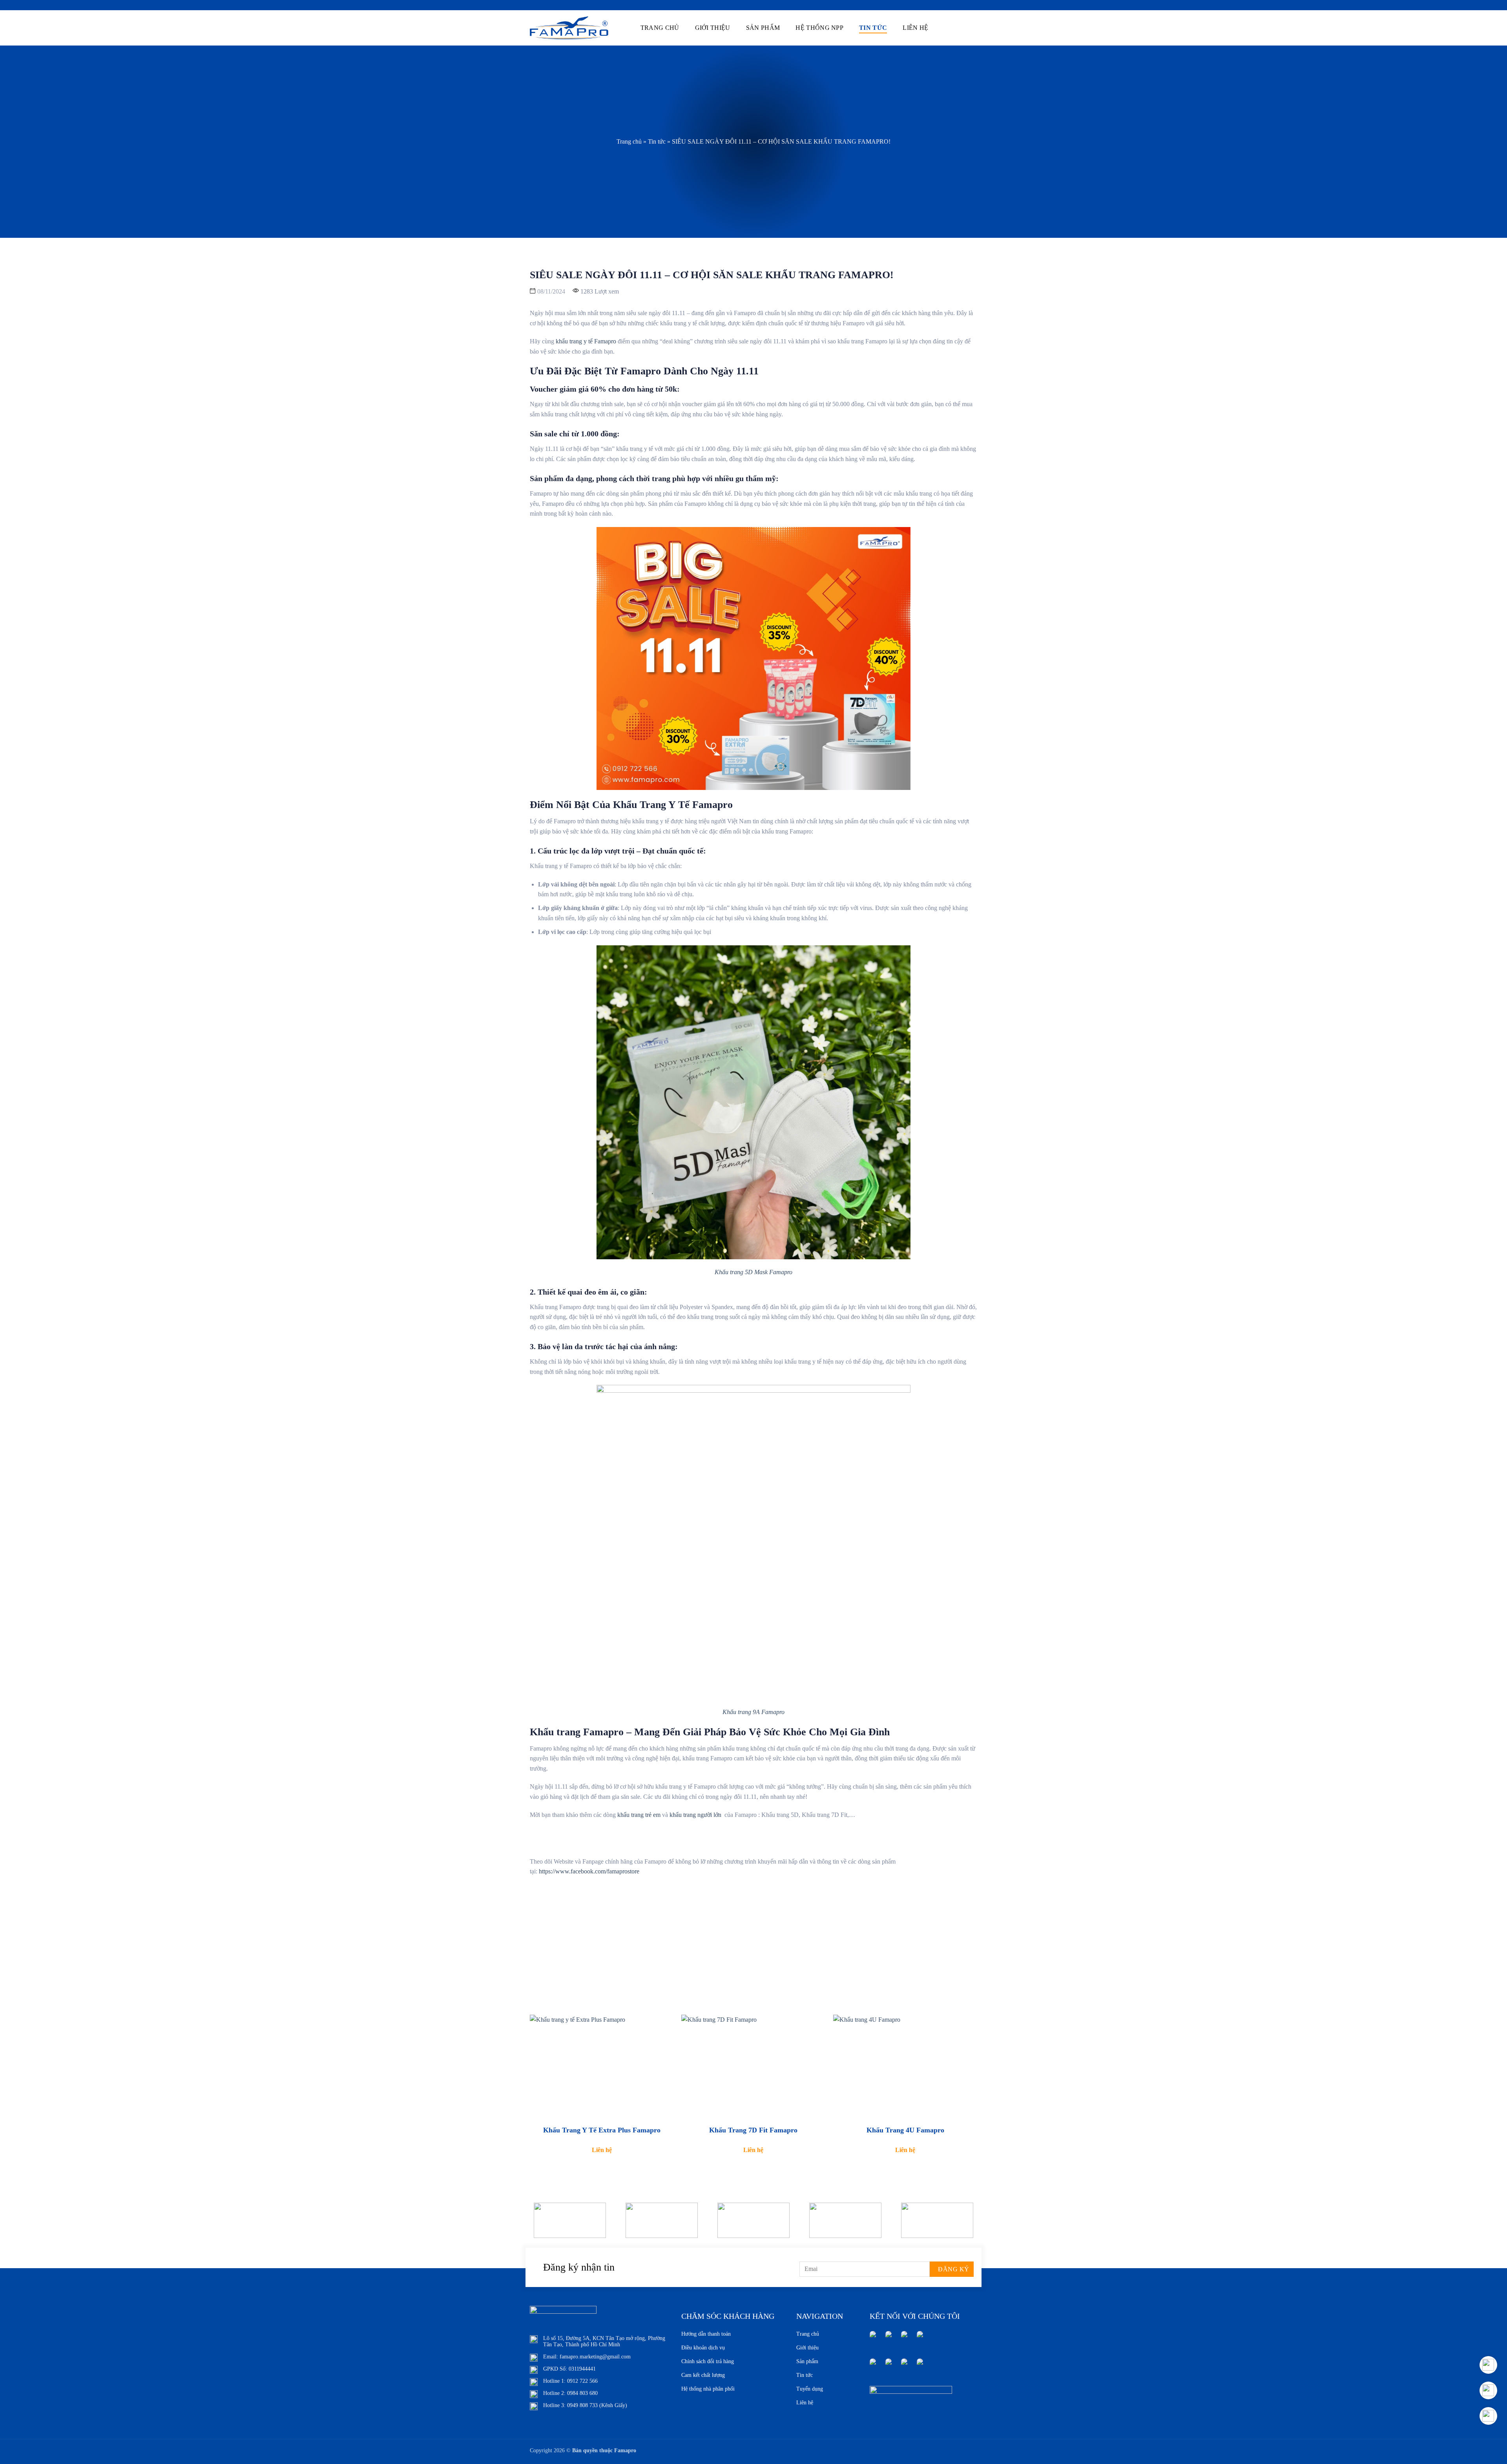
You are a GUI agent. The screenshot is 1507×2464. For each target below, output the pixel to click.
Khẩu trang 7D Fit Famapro (753, 2130)
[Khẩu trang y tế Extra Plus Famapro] (602, 2067)
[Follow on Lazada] (873, 2366)
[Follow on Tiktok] (920, 2366)
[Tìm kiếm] (942, 27)
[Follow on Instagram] (889, 2339)
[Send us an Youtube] (904, 2339)
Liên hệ (915, 28)
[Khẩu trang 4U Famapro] (905, 2067)
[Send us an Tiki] (904, 2366)
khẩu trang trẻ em (638, 1815)
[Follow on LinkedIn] (920, 2339)
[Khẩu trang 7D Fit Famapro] (753, 2067)
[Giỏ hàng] (954, 28)
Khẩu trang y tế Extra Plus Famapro (602, 2130)
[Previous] (543, 2226)
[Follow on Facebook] (873, 2339)
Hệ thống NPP (819, 28)
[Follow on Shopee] (889, 2366)
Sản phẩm (763, 28)
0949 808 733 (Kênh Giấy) (597, 2405)
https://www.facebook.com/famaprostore (590, 1871)
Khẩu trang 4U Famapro (905, 2130)
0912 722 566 (582, 2381)
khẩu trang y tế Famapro (585, 341)
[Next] (964, 2226)
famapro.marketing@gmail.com (595, 2357)
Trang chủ (660, 28)
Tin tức (873, 28)
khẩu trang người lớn (696, 1815)
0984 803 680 (582, 2393)
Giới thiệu (713, 28)
